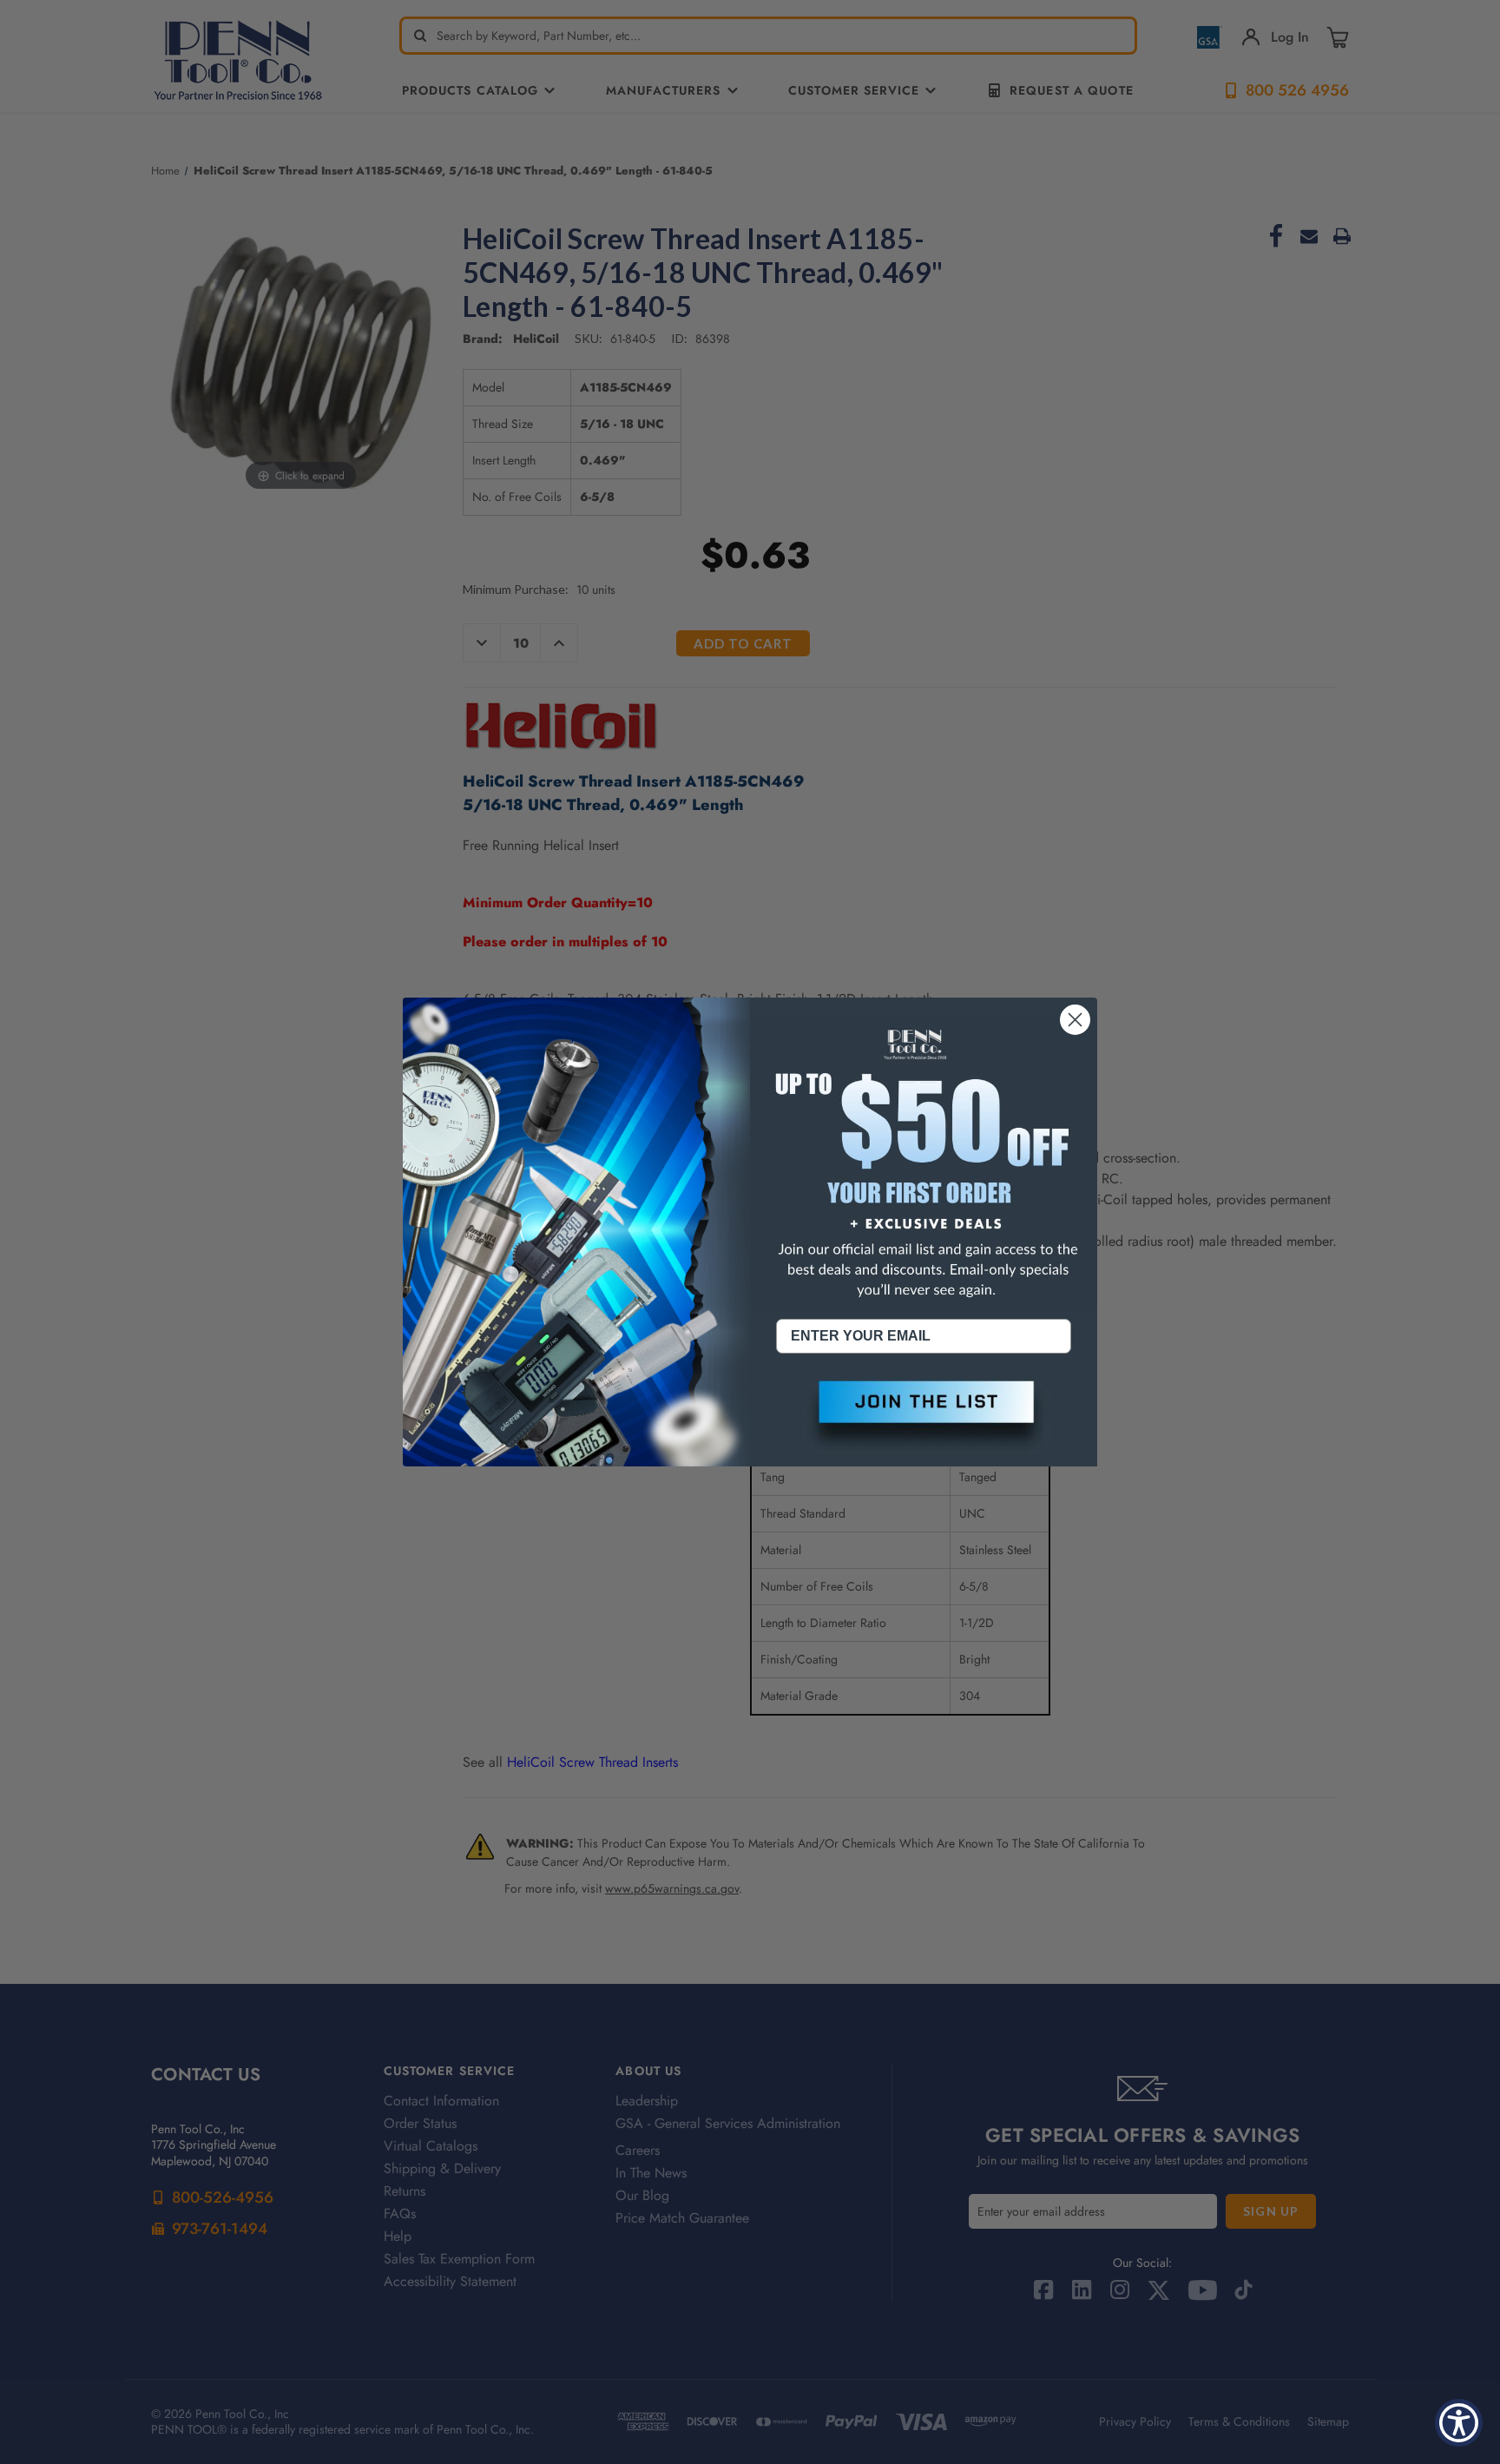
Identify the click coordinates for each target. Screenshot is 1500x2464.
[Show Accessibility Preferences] (1459, 2423)
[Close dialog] (1075, 1020)
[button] (924, 1416)
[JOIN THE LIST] (924, 1416)
